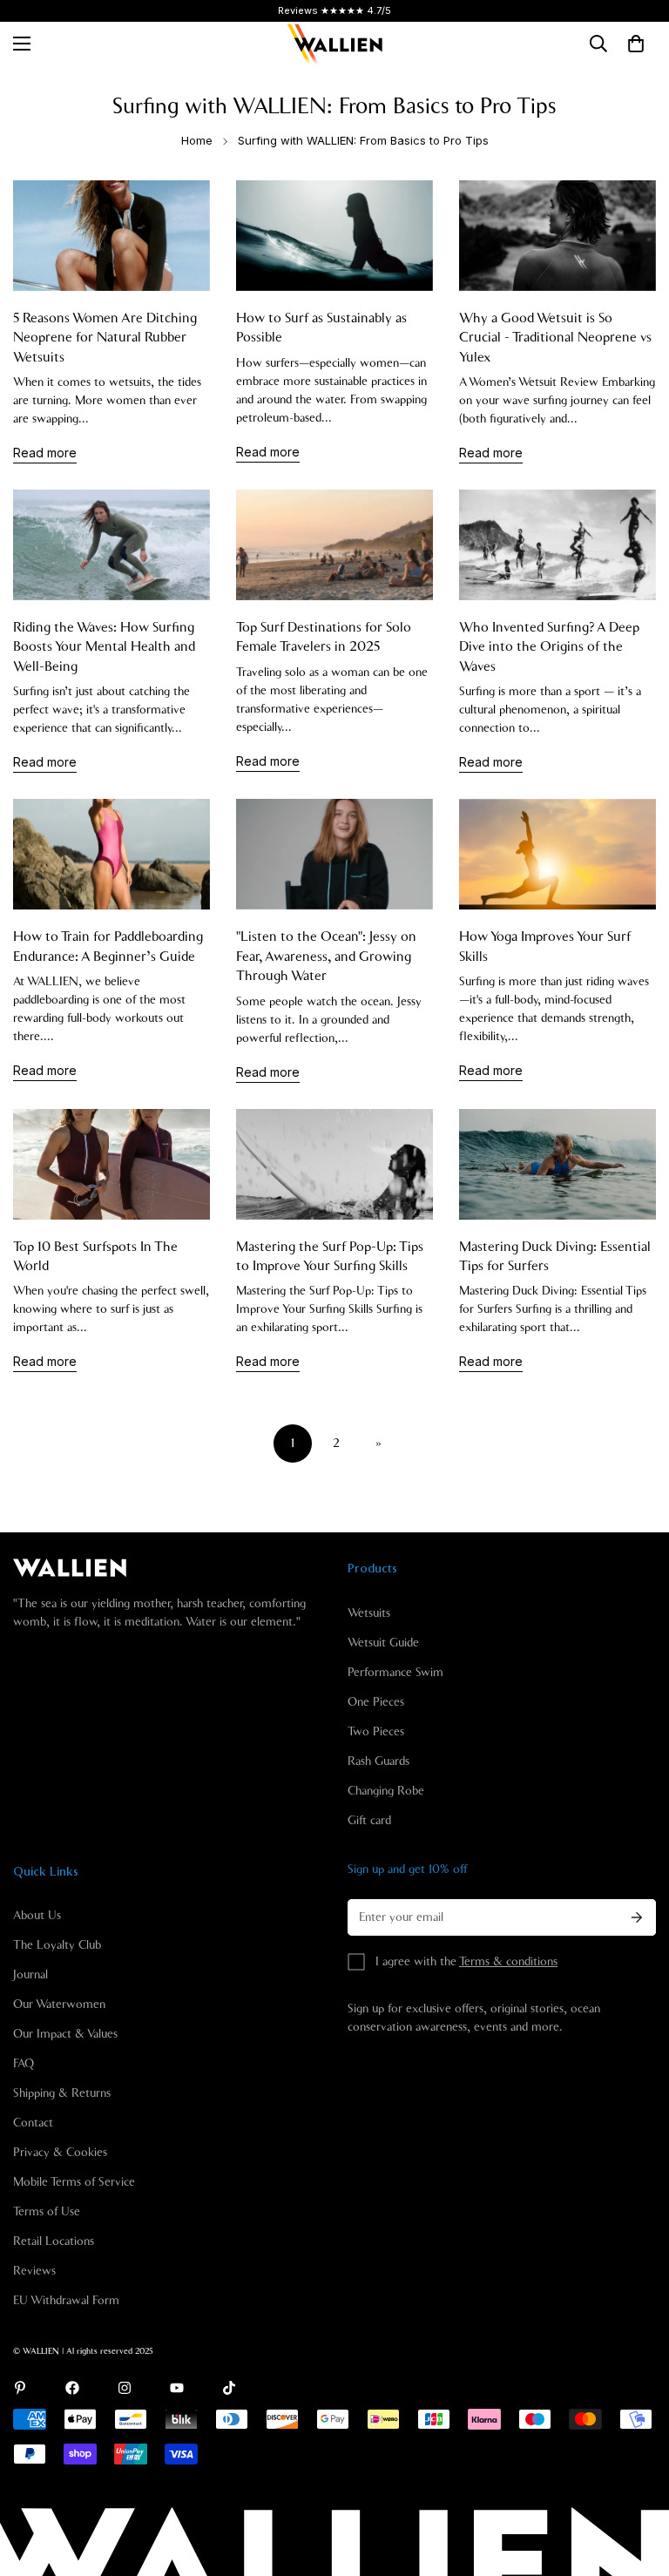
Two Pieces (376, 1732)
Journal (30, 1975)
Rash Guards (378, 1761)
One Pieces (376, 1702)
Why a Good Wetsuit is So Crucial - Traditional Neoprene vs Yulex (555, 338)
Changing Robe (386, 1791)
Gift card (369, 1821)
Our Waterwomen (59, 2005)
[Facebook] (72, 2388)
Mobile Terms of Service (74, 2182)
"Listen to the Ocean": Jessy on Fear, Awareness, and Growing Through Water (326, 956)
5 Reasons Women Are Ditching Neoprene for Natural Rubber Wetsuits (105, 338)
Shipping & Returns (62, 2093)
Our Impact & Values (65, 2034)
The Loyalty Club (57, 1945)
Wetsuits (369, 1613)
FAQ (24, 2064)
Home (197, 140)
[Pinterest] (20, 2388)
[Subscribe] (637, 1917)
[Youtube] (177, 2388)
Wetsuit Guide (383, 1643)
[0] (636, 44)
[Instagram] (125, 2388)
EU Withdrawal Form (66, 2301)
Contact (33, 2123)
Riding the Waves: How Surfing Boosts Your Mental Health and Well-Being (104, 647)
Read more (45, 453)
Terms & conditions (508, 1962)
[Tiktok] (229, 2388)
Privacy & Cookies (60, 2153)
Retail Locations (54, 2241)
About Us (37, 1916)
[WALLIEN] (334, 44)
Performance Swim (395, 1673)
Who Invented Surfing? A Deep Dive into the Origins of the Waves (549, 647)
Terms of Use (47, 2212)
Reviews (34, 2271)
